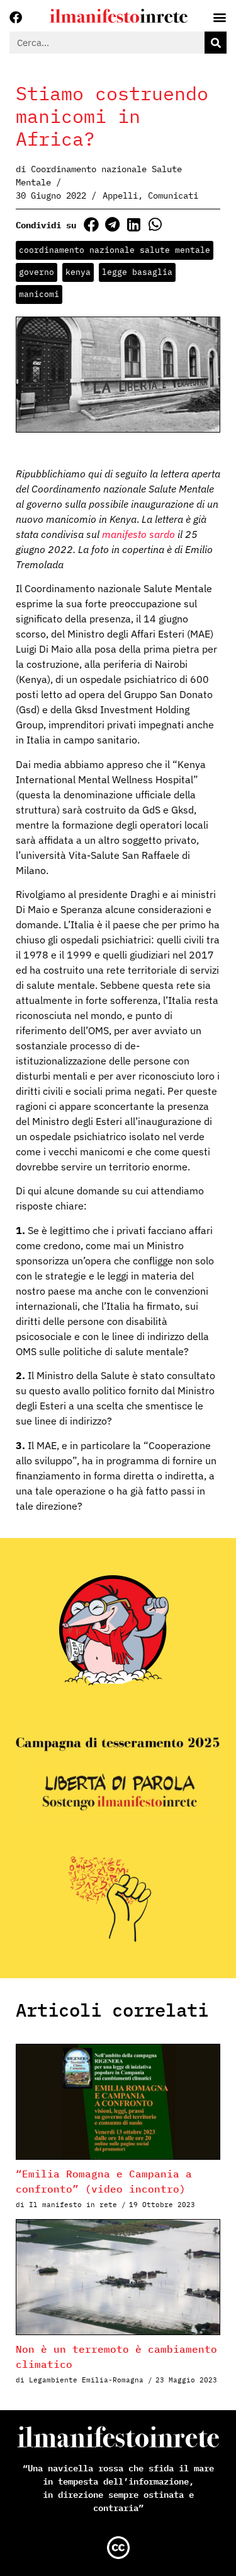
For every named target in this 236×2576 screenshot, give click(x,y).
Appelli (120, 195)
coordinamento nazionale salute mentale (115, 250)
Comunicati (173, 195)
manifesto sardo (138, 534)
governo (37, 272)
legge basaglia (137, 272)
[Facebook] (16, 18)
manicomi (39, 294)
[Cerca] (216, 43)
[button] (91, 224)
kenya (78, 272)
